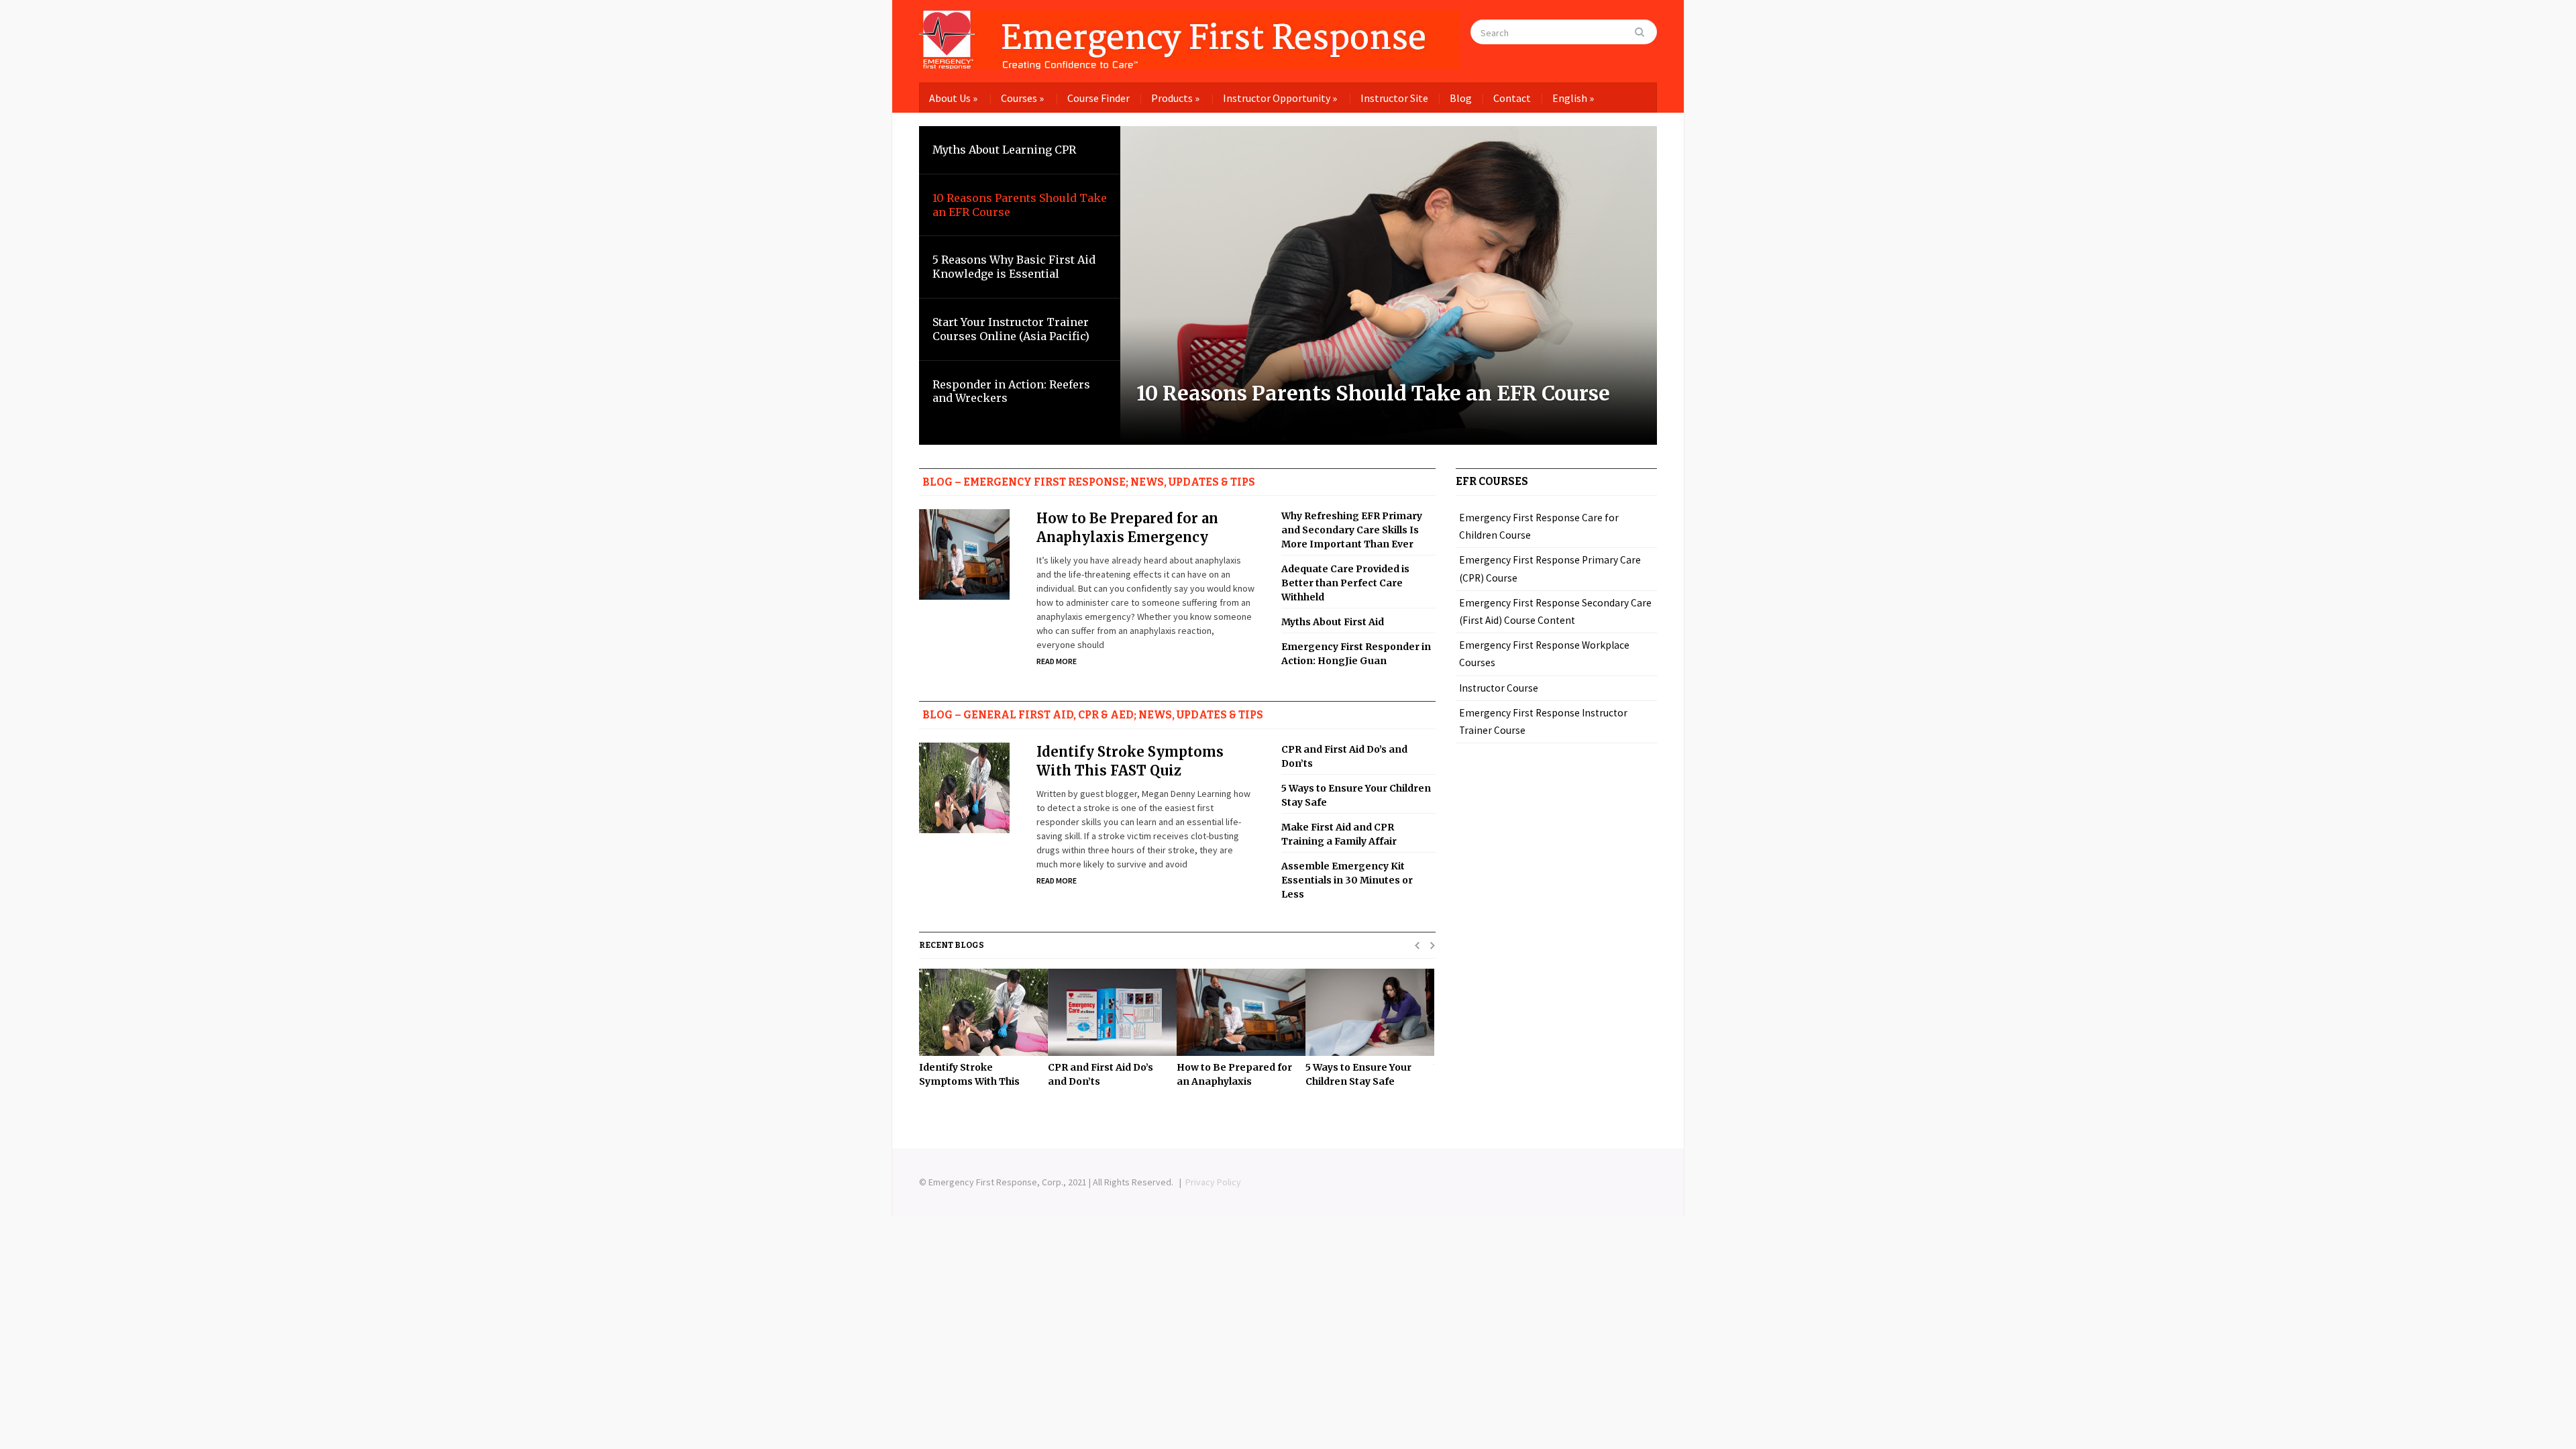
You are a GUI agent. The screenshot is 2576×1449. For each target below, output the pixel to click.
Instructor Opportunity (1280, 98)
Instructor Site (1394, 98)
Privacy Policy (1213, 1182)
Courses (1022, 98)
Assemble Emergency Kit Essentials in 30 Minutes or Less (1347, 880)
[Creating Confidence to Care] (1190, 37)
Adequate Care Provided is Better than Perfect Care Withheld (1345, 583)
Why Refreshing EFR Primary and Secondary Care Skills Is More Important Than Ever (1352, 530)
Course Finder (1098, 98)
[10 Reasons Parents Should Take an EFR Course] (1389, 284)
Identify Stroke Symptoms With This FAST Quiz (1130, 761)
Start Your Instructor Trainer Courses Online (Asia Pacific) (1011, 329)
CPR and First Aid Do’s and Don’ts (1344, 756)
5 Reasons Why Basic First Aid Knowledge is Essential (1014, 267)
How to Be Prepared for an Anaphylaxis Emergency (1127, 528)
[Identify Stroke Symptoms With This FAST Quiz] (977, 1012)
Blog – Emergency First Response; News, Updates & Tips (1089, 482)
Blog (1461, 98)
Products (1175, 98)
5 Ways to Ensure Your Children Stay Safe (1356, 795)
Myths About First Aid (1333, 622)
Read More (1057, 661)
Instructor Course (1499, 688)
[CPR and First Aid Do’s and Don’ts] (1106, 1012)
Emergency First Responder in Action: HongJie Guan (1356, 654)
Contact (1512, 98)
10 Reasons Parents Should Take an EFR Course (1373, 393)
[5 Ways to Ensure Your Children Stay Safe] (1363, 1012)
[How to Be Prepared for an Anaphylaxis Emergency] (1234, 1012)
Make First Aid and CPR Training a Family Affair (1339, 834)
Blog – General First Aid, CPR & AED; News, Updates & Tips (1093, 715)
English (1573, 98)
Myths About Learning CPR (1004, 150)
